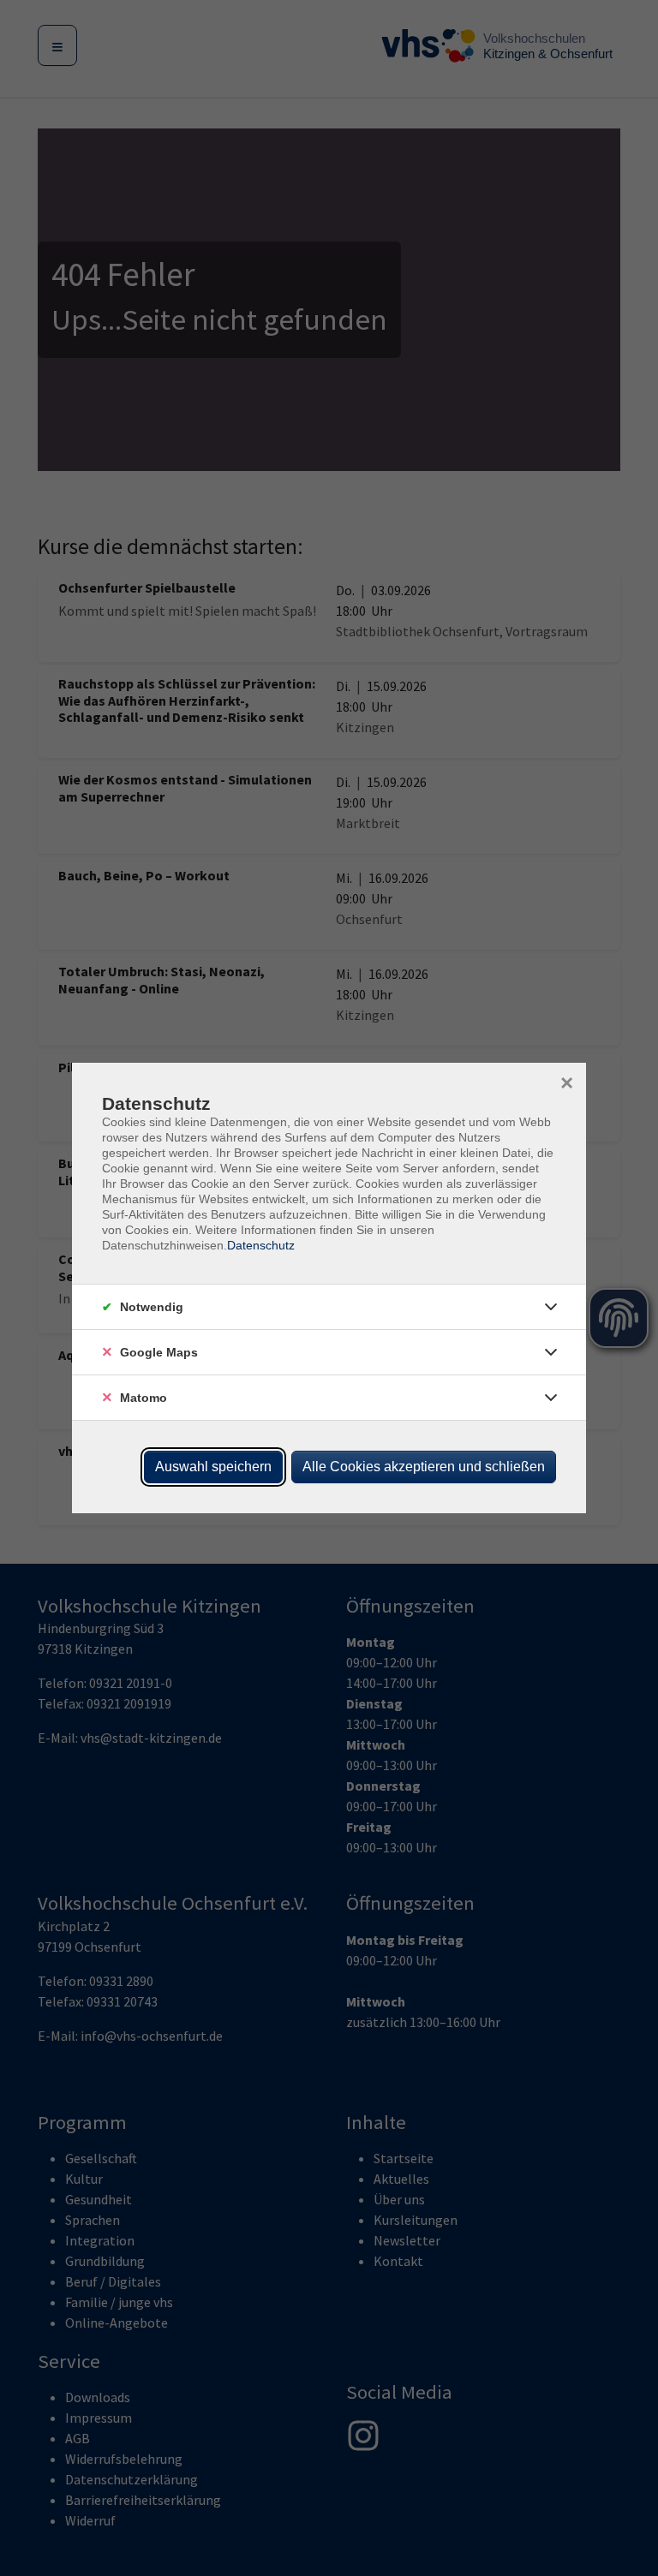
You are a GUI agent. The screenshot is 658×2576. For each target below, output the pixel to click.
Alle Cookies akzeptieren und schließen (424, 1467)
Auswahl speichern (213, 1467)
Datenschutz (261, 1245)
